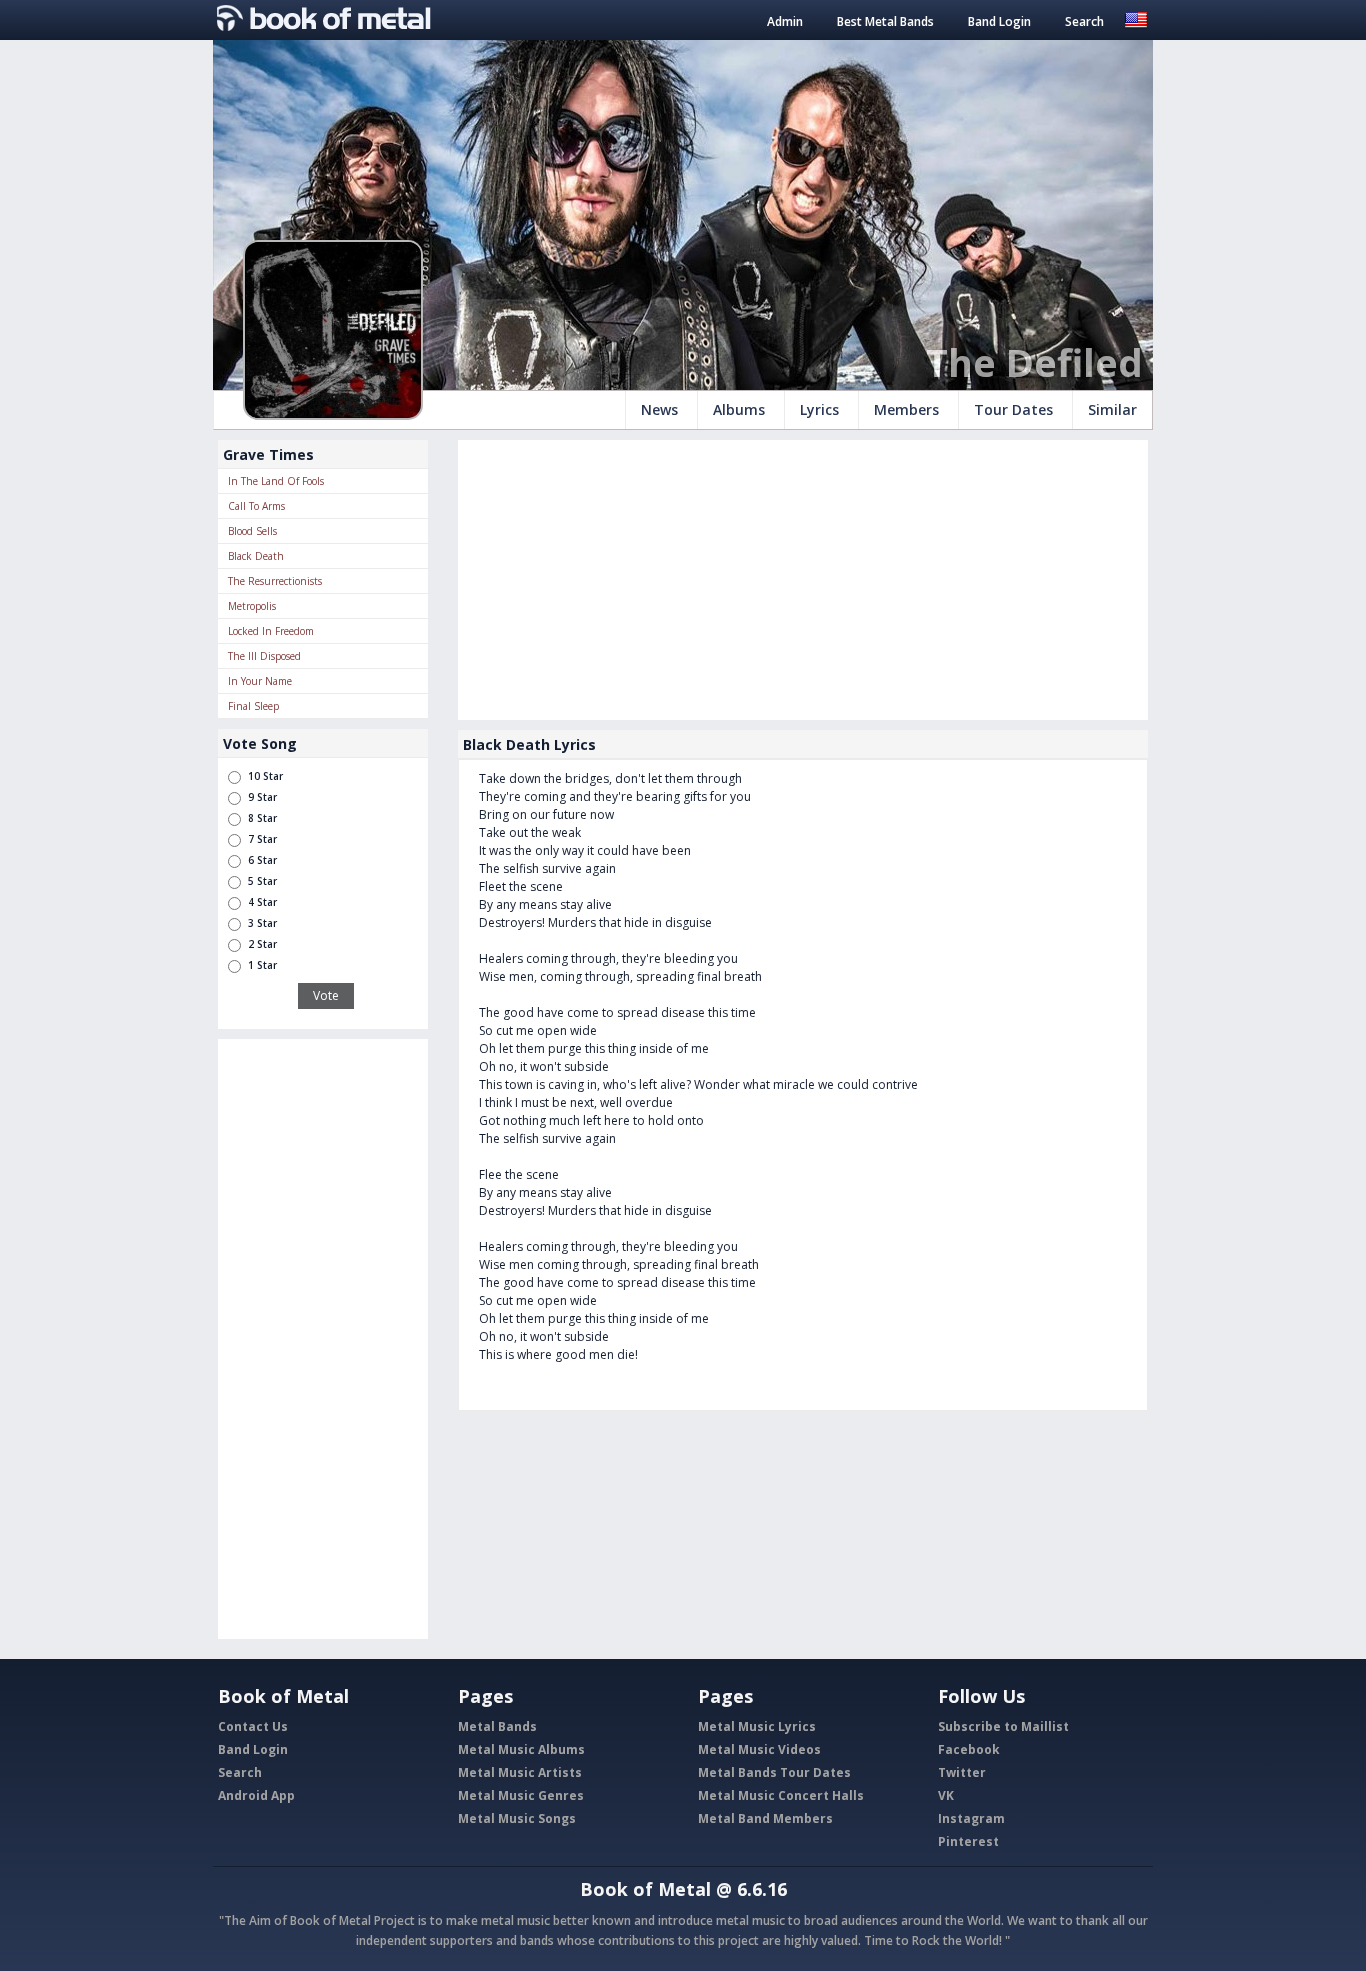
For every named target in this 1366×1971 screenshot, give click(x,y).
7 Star (262, 839)
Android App (256, 1795)
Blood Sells (252, 531)
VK (946, 1795)
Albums (739, 409)
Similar (1112, 409)
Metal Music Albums (521, 1749)
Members (906, 409)
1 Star (262, 965)
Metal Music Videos (759, 1749)
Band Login (999, 21)
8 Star (262, 818)
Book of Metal (645, 1889)
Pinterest (968, 1841)
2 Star (262, 944)
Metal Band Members (765, 1818)
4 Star (262, 902)
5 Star (262, 881)
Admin (785, 21)
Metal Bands (497, 1726)
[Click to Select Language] (1136, 18)
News (659, 409)
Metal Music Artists (520, 1772)
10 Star (265, 776)
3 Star (262, 923)
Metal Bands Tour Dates (774, 1772)
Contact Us (253, 1726)
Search (1084, 21)
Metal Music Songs (517, 1818)
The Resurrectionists (275, 581)
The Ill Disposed (264, 656)
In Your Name (260, 681)
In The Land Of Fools (276, 481)
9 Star (262, 797)
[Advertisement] (323, 1339)
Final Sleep (253, 706)
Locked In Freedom (271, 631)
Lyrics (819, 409)
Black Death (256, 556)
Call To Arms (256, 506)
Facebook (969, 1749)
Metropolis (252, 606)
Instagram (971, 1818)
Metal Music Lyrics (757, 1726)
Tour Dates (1013, 409)
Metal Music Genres (521, 1795)
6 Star (262, 860)
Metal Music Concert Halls (781, 1795)
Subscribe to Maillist (1003, 1726)
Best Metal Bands (885, 21)
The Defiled (1034, 362)
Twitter (962, 1772)
